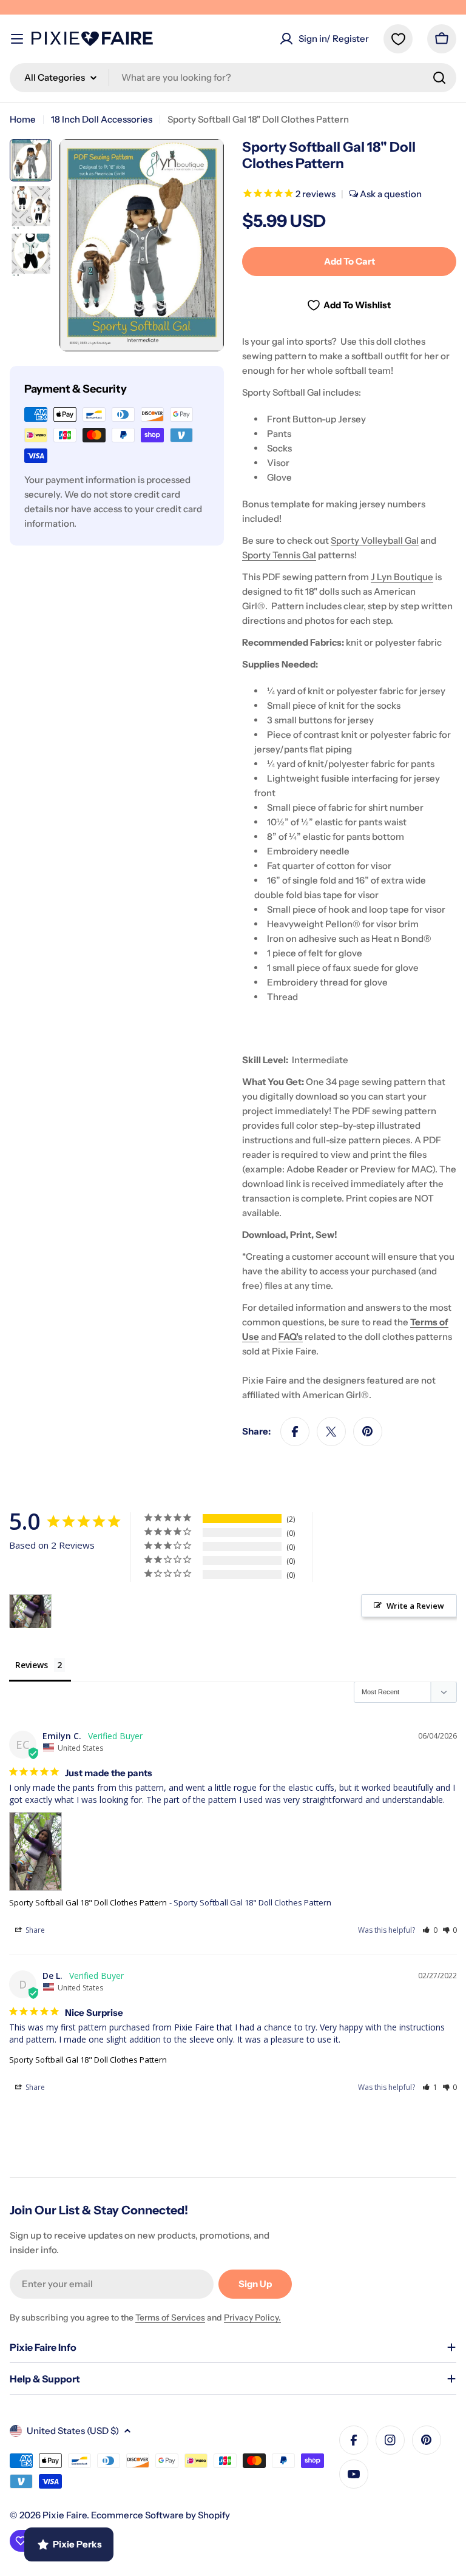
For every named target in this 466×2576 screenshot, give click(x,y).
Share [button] (34, 1930)
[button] (430, 1930)
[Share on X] (331, 1432)
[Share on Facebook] (295, 1432)
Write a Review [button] (415, 1606)
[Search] (439, 78)
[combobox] (233, 78)
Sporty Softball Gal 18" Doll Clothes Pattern (88, 1902)
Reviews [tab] (32, 1665)
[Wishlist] (398, 39)
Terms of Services (170, 2317)
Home (23, 119)
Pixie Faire (65, 2515)
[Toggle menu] (17, 39)
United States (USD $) (73, 2431)
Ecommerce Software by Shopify (160, 2515)
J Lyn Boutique (402, 577)
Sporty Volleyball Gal (375, 540)
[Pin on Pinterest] (368, 1432)
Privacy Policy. (252, 2317)
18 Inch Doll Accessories (102, 119)
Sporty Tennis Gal (279, 555)
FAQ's (291, 1337)
